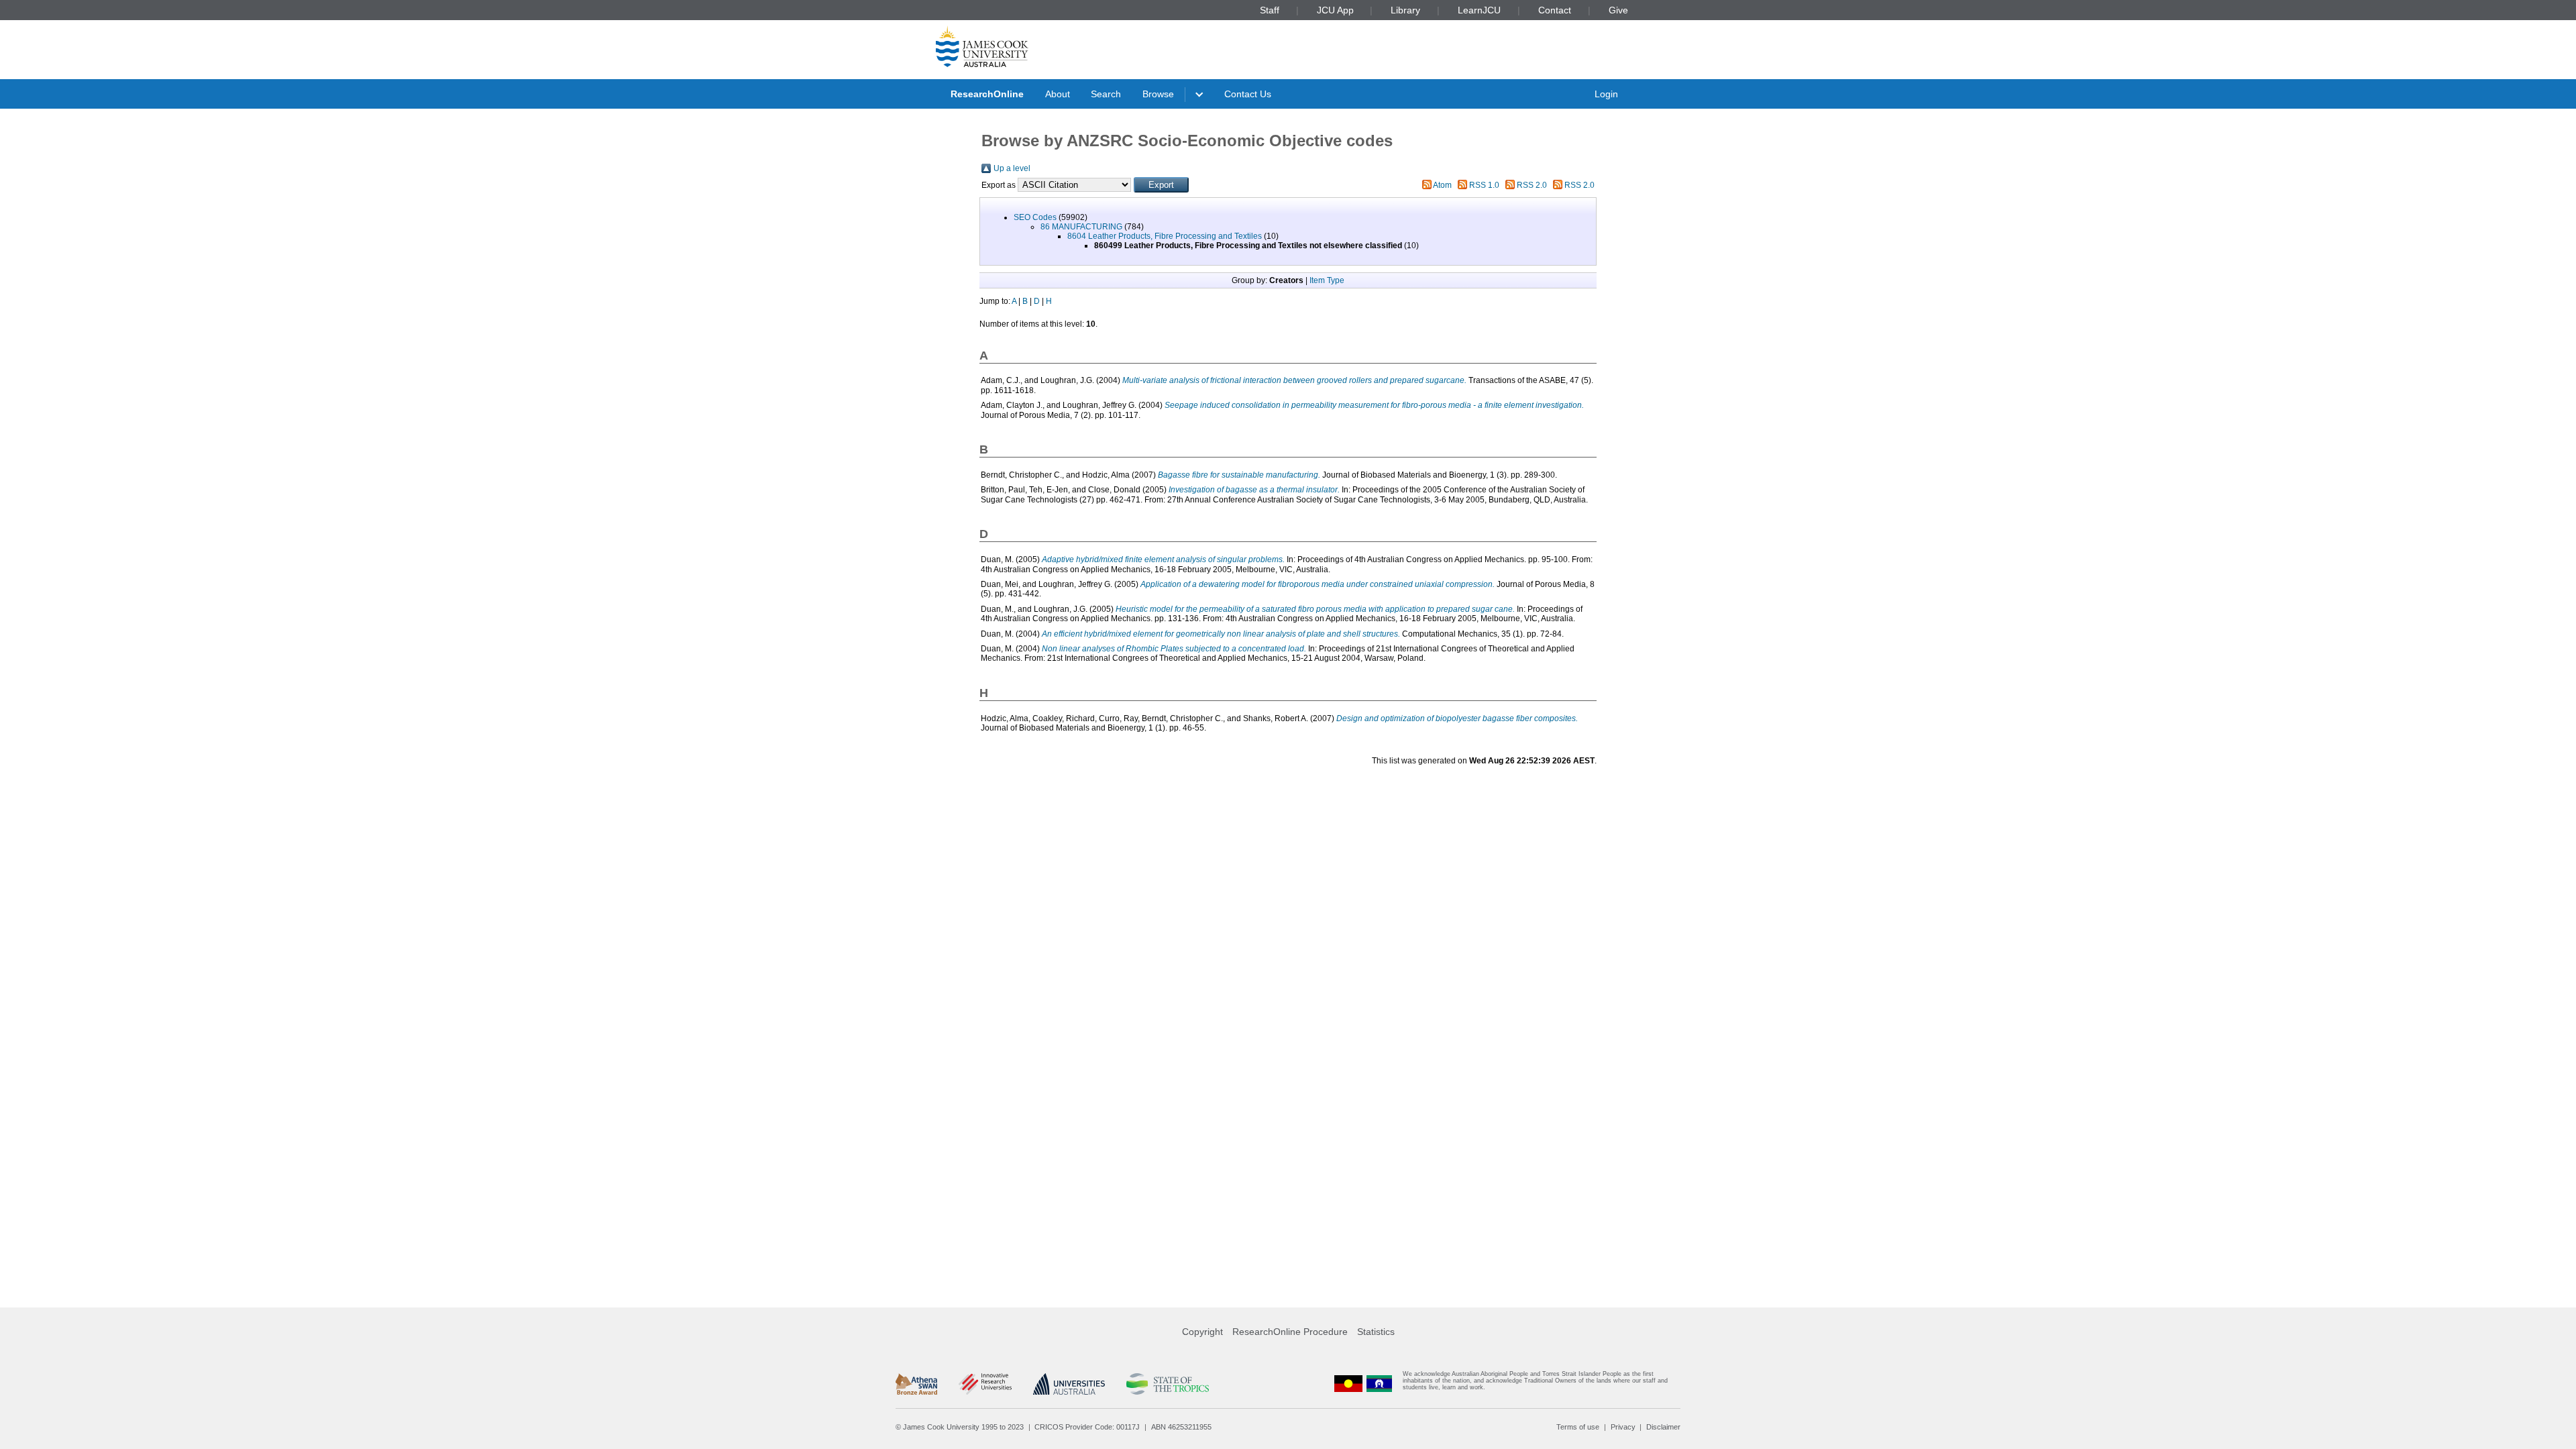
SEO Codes (1035, 217)
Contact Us (1248, 94)
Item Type (1327, 280)
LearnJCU (1479, 10)
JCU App (1335, 10)
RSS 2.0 (1532, 185)
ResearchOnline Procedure (1290, 1332)
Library (1405, 10)
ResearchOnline (987, 94)
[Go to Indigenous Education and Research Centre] (1348, 1384)
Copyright (1202, 1332)
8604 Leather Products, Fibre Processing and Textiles (1165, 236)
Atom (1442, 185)
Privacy (1623, 1427)
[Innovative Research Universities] (985, 1384)
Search (1106, 94)
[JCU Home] (982, 46)
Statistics (1376, 1332)
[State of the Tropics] (1167, 1384)
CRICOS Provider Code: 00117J (1087, 1427)
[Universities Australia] (1069, 1384)
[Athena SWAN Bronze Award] (916, 1384)
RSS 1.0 (1484, 185)
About (1058, 94)
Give (1618, 10)
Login (1606, 94)
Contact (1555, 10)
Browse (1158, 94)
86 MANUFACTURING (1081, 227)
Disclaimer (1663, 1427)
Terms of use (1578, 1427)
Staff (1270, 10)
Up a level (1012, 168)
